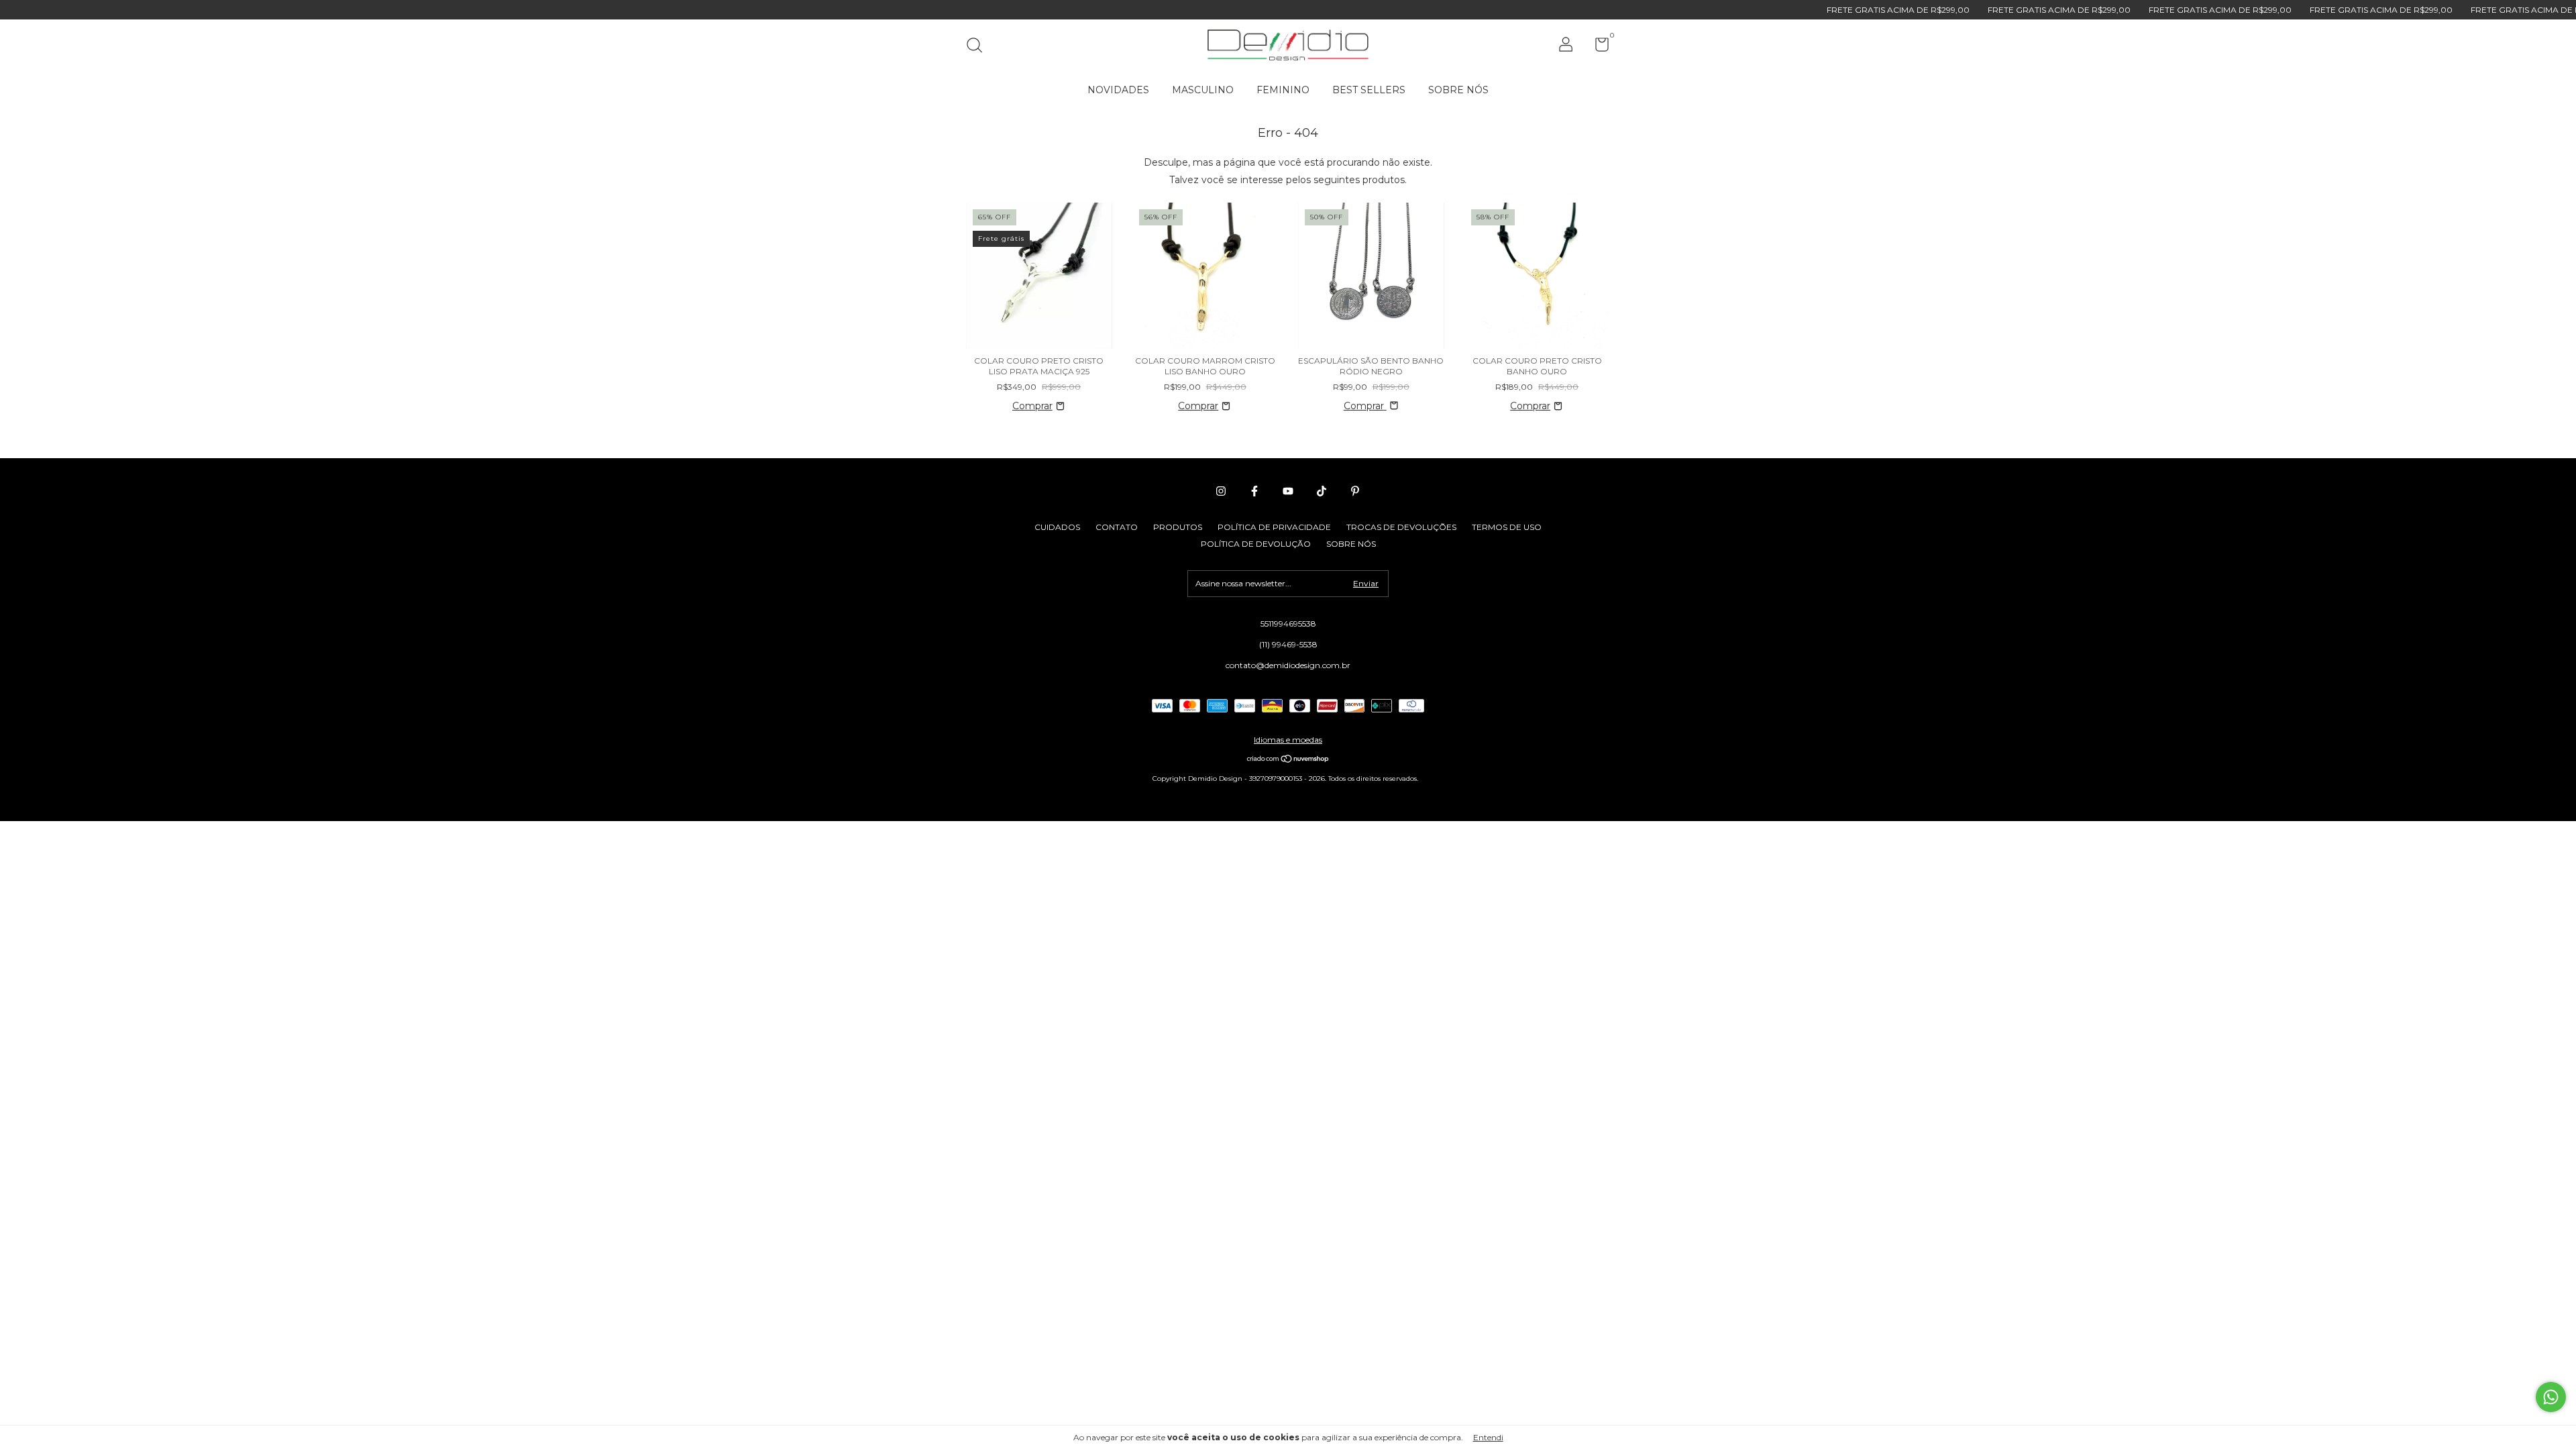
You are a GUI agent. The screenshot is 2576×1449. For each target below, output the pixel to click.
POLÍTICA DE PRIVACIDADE (1274, 527)
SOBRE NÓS (1458, 90)
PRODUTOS (1178, 527)
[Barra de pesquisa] (979, 47)
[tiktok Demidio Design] (1322, 491)
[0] (1597, 47)
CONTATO (1117, 527)
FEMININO (1283, 90)
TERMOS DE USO (1507, 527)
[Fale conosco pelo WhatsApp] (2551, 1397)
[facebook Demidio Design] (1254, 491)
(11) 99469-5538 (1288, 644)
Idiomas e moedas (1288, 740)
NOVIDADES (1118, 90)
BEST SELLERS (1369, 90)
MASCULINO (1203, 90)
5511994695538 (1288, 624)
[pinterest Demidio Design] (1355, 491)
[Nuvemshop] (1288, 760)
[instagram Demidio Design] (1221, 491)
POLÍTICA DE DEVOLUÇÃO (1256, 544)
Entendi (1488, 1437)
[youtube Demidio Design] (1288, 491)
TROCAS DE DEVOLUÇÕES (1401, 527)
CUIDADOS (1057, 527)
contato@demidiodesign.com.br (1288, 665)
